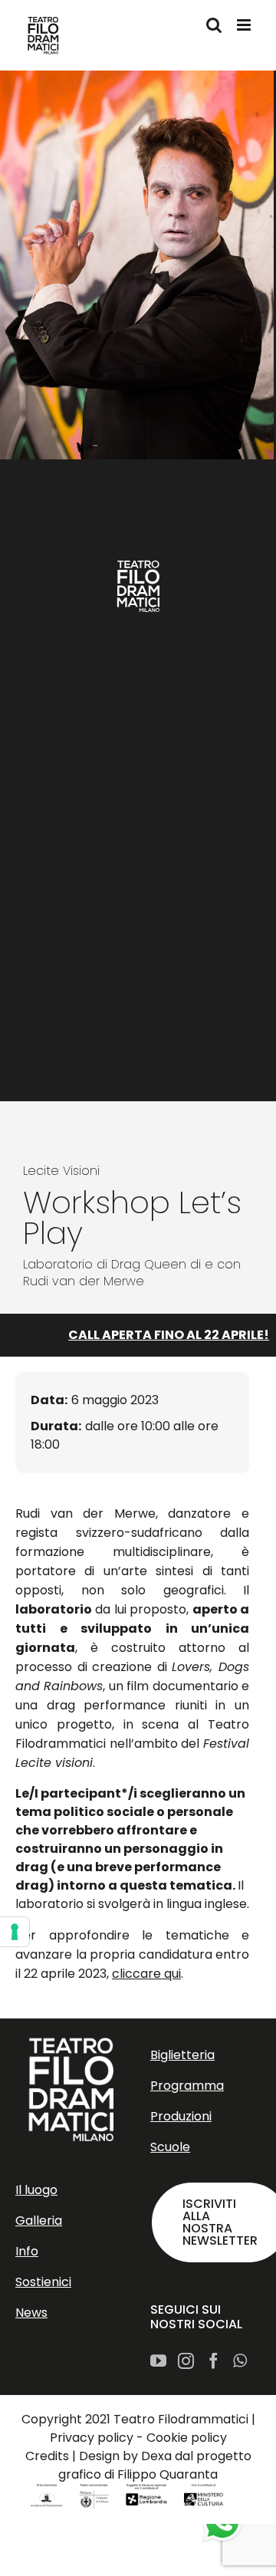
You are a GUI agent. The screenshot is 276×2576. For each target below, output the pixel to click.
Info (27, 2251)
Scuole (170, 2147)
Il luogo (36, 2190)
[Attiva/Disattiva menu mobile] (245, 25)
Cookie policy (187, 2438)
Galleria (39, 2221)
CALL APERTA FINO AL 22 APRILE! (158, 1335)
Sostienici (43, 2282)
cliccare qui (146, 1974)
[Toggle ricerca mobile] (214, 25)
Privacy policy (92, 2438)
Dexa (156, 2456)
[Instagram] (186, 2361)
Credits (47, 2456)
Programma (187, 2086)
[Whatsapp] (240, 2361)
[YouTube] (158, 2361)
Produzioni (181, 2116)
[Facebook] (214, 2361)
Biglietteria (182, 2055)
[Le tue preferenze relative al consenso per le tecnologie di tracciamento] (15, 1932)
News (31, 2313)
